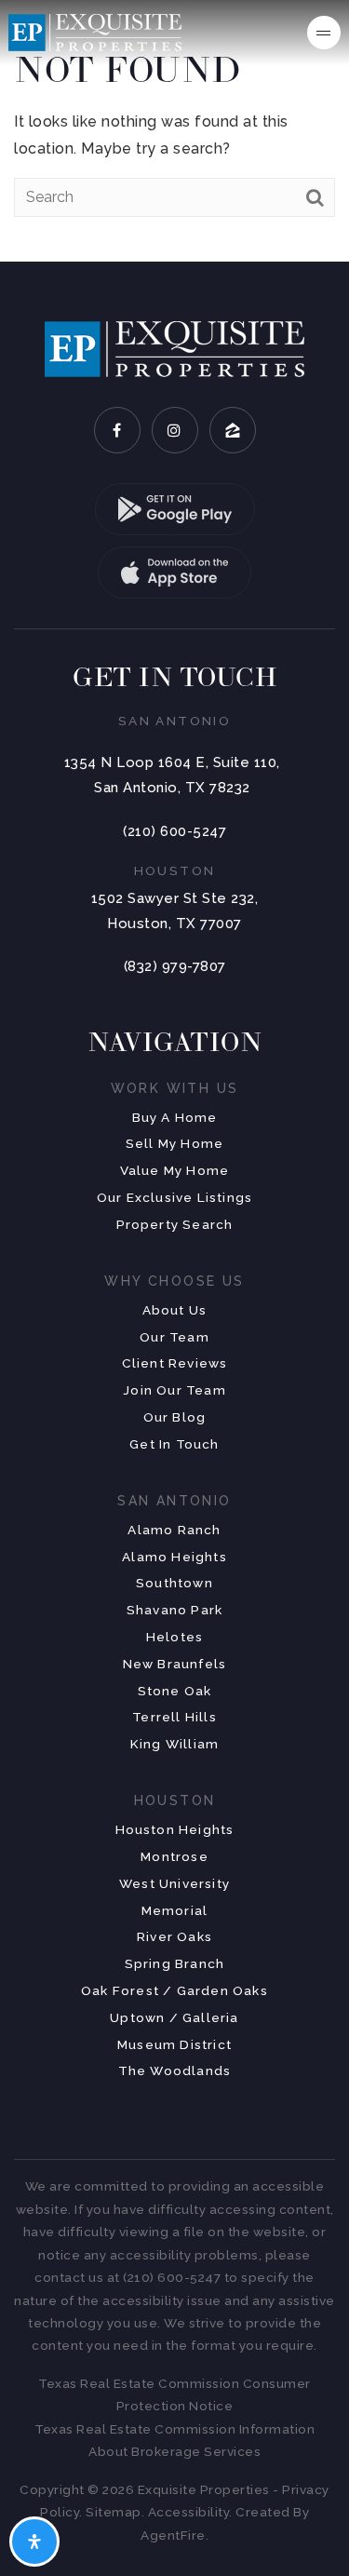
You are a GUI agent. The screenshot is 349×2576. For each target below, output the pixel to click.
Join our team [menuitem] (174, 1390)
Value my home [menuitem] (175, 1170)
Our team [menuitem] (174, 1337)
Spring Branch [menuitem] (175, 1963)
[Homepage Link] (95, 31)
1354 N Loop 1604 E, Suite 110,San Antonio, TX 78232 (172, 775)
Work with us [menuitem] (175, 1088)
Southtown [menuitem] (174, 1583)
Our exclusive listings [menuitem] (174, 1197)
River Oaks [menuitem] (174, 1936)
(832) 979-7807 (175, 966)
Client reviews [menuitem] (175, 1363)
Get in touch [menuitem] (174, 1444)
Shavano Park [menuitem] (174, 1610)
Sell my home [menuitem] (174, 1143)
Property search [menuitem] (175, 1224)
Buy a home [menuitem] (175, 1117)
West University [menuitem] (174, 1883)
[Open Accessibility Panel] (34, 2542)
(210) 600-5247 (174, 831)
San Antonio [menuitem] (174, 1501)
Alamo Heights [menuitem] (174, 1557)
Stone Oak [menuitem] (175, 1691)
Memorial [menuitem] (175, 1910)
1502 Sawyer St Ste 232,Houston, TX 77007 (175, 911)
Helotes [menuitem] (174, 1637)
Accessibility (189, 2512)
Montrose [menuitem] (174, 1856)
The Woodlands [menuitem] (175, 2070)
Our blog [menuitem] (175, 1417)
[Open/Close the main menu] (324, 33)
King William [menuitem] (174, 1744)
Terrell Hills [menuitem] (174, 1717)
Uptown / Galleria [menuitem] (174, 2017)
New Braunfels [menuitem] (175, 1664)
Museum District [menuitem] (174, 2044)
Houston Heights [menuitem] (175, 1829)
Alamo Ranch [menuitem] (174, 1530)
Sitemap (114, 2512)
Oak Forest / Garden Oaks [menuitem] (174, 1990)
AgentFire (173, 2535)
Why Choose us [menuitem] (174, 1281)
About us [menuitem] (175, 1310)
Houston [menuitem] (175, 1801)
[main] (174, 131)
